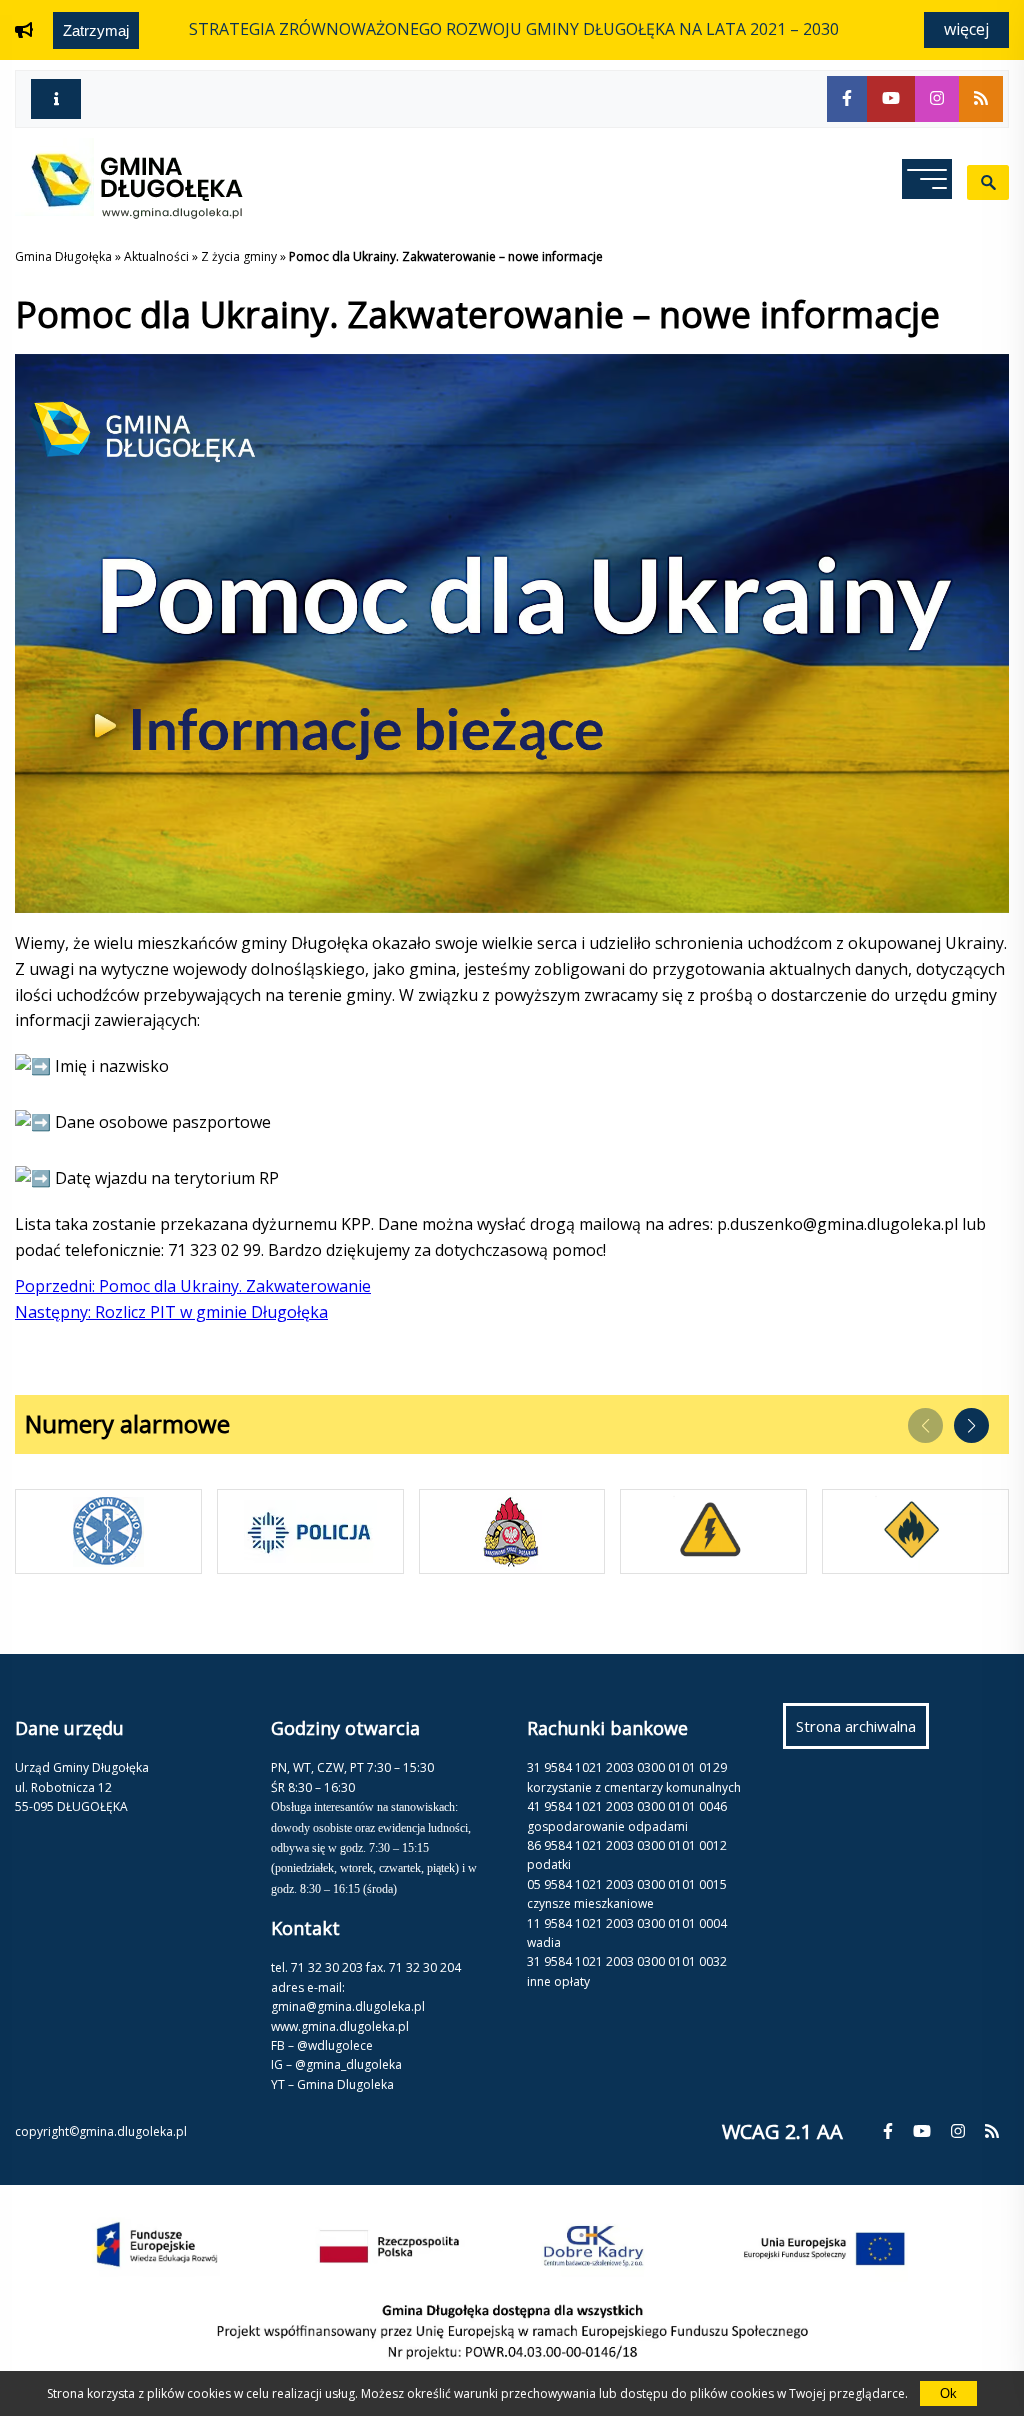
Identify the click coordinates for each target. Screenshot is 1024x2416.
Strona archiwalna (862, 1732)
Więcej (966, 29)
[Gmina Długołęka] (129, 213)
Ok (948, 2393)
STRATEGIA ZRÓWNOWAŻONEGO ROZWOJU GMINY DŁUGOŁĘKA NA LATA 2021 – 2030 (514, 29)
